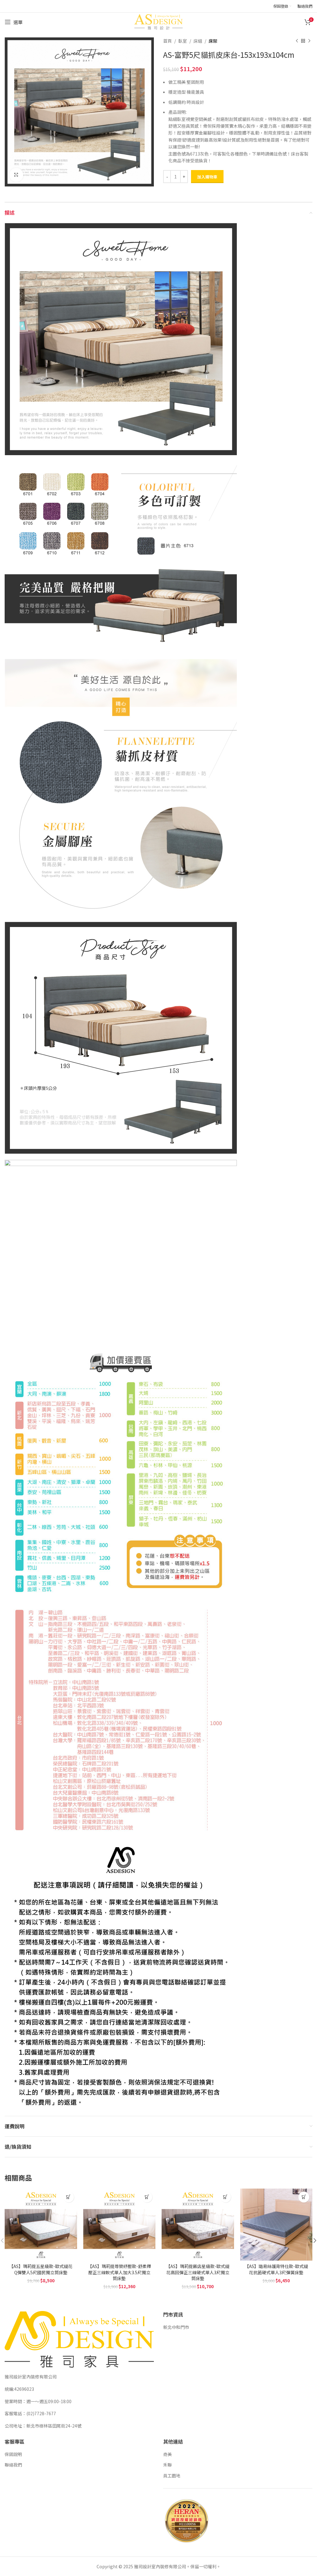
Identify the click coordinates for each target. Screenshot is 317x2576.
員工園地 (172, 2476)
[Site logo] (158, 21)
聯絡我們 (13, 2465)
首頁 (167, 41)
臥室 (183, 41)
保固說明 (13, 2454)
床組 (198, 41)
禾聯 (167, 2465)
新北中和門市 (176, 2327)
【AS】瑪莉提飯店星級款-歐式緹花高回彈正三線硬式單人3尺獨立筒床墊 (198, 2272)
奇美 (167, 2454)
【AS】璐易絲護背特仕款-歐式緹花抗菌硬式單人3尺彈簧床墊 (276, 2269)
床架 (213, 41)
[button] (69, 2197)
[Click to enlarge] (16, 175)
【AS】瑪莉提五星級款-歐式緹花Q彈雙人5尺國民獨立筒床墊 (41, 2269)
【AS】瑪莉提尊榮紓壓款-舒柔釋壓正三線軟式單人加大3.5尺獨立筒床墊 (119, 2272)
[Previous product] (297, 41)
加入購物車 (207, 177)
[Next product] (309, 41)
